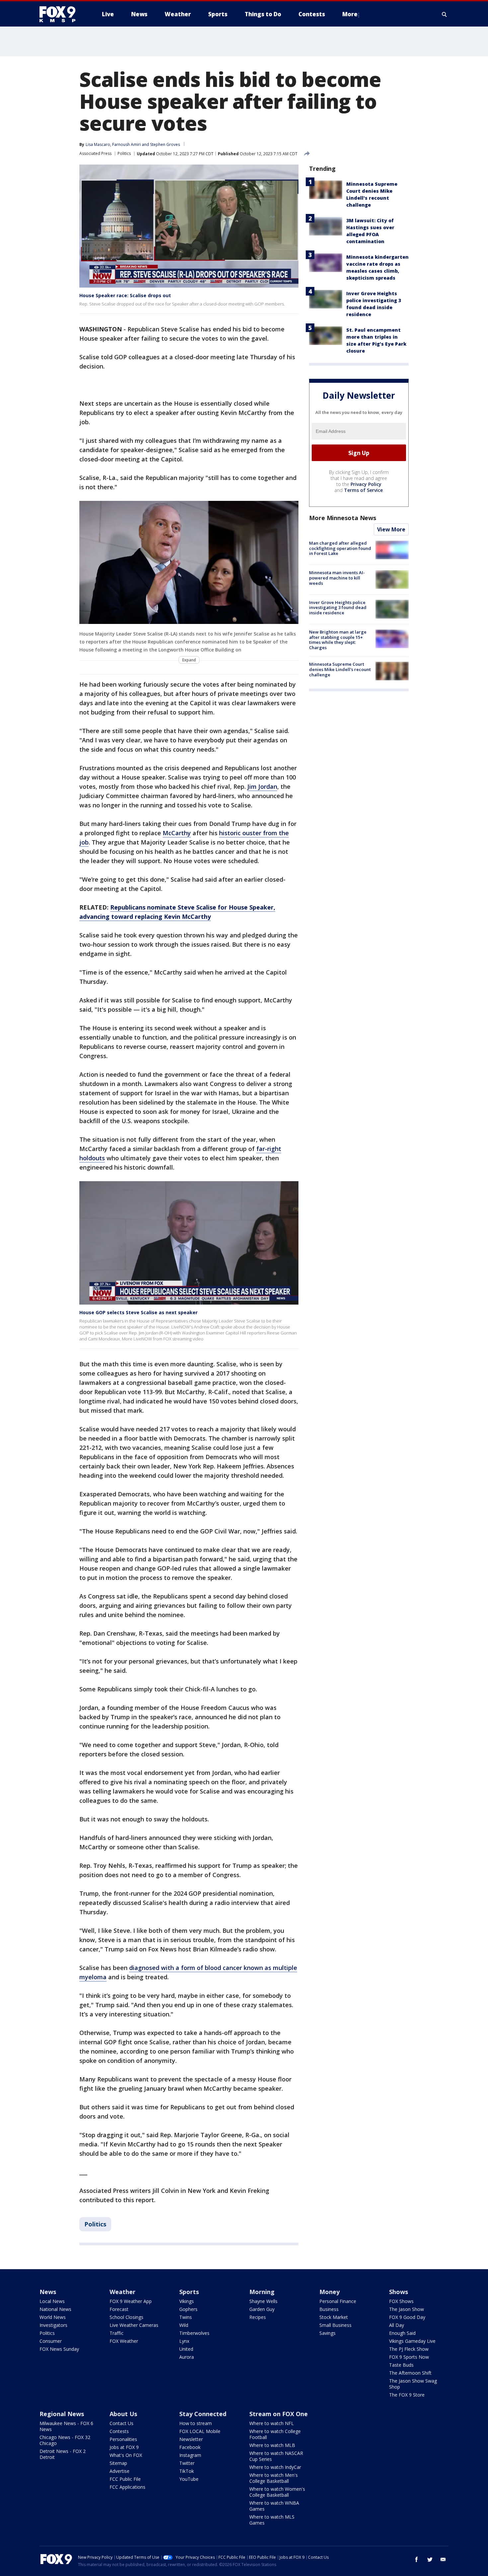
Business (329, 2309)
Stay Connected (203, 2414)
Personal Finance (338, 2301)
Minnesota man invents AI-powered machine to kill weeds (337, 578)
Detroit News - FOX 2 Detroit (63, 2454)
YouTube (189, 2479)
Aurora (187, 2357)
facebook (417, 2559)
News (48, 2292)
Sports (189, 2292)
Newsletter (191, 2439)
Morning (262, 2292)
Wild (184, 2325)
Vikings (187, 2301)
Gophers (188, 2309)
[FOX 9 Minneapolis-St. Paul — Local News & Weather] (61, 14)
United (186, 2349)
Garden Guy (262, 2309)
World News (53, 2317)
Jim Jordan (262, 786)
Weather (122, 2292)
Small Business (335, 2325)
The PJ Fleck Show (409, 2349)
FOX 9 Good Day (407, 2317)
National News (55, 2309)
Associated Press (95, 153)
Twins (186, 2317)
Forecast (119, 2309)
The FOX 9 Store (407, 2395)
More (350, 14)
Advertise (120, 2471)
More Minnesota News (343, 518)
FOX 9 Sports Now (409, 2357)
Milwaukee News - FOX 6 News (66, 2426)
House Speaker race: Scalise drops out (125, 295)
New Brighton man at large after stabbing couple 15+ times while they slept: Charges (338, 640)
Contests (119, 2431)
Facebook (190, 2447)
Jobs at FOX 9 (124, 2447)
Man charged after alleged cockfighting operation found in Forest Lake (340, 548)
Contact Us (122, 2423)
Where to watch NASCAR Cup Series (276, 2456)
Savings (327, 2333)
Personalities (123, 2439)
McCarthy (177, 833)
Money (329, 2292)
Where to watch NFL (272, 2423)
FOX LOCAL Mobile (200, 2431)
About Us (123, 2414)
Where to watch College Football (275, 2434)
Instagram (190, 2455)
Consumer (51, 2341)
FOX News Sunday (59, 2349)
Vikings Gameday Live (412, 2341)
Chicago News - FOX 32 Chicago (65, 2440)
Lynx (184, 2341)
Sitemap (118, 2463)
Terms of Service (363, 490)
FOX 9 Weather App (131, 2301)
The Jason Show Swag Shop (413, 2384)
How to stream (196, 2423)
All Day (397, 2325)
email (443, 2559)
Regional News (62, 2414)
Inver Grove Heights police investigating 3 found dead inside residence (338, 607)
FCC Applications (127, 2487)
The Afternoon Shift (410, 2373)
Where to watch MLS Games (272, 2520)
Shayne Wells (263, 2301)
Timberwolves (194, 2333)
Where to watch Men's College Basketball (274, 2478)
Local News (52, 2301)
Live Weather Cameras (134, 2325)
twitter (430, 2559)
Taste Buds (401, 2365)
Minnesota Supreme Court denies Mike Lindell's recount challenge (340, 669)
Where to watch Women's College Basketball (277, 2492)
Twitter (187, 2463)
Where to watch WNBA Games (274, 2506)
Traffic (117, 2333)
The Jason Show (407, 2309)
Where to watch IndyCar (275, 2467)
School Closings (126, 2317)
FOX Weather (124, 2341)
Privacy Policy (366, 484)
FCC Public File (125, 2479)
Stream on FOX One (279, 2414)
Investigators (53, 2325)
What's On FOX (126, 2455)
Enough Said (402, 2333)
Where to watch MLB (272, 2445)
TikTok (187, 2471)
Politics (124, 153)
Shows (399, 2292)
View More (391, 529)
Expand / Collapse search (445, 14)
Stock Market (334, 2317)
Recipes (258, 2317)
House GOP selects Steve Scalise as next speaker (138, 1312)
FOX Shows (401, 2301)
